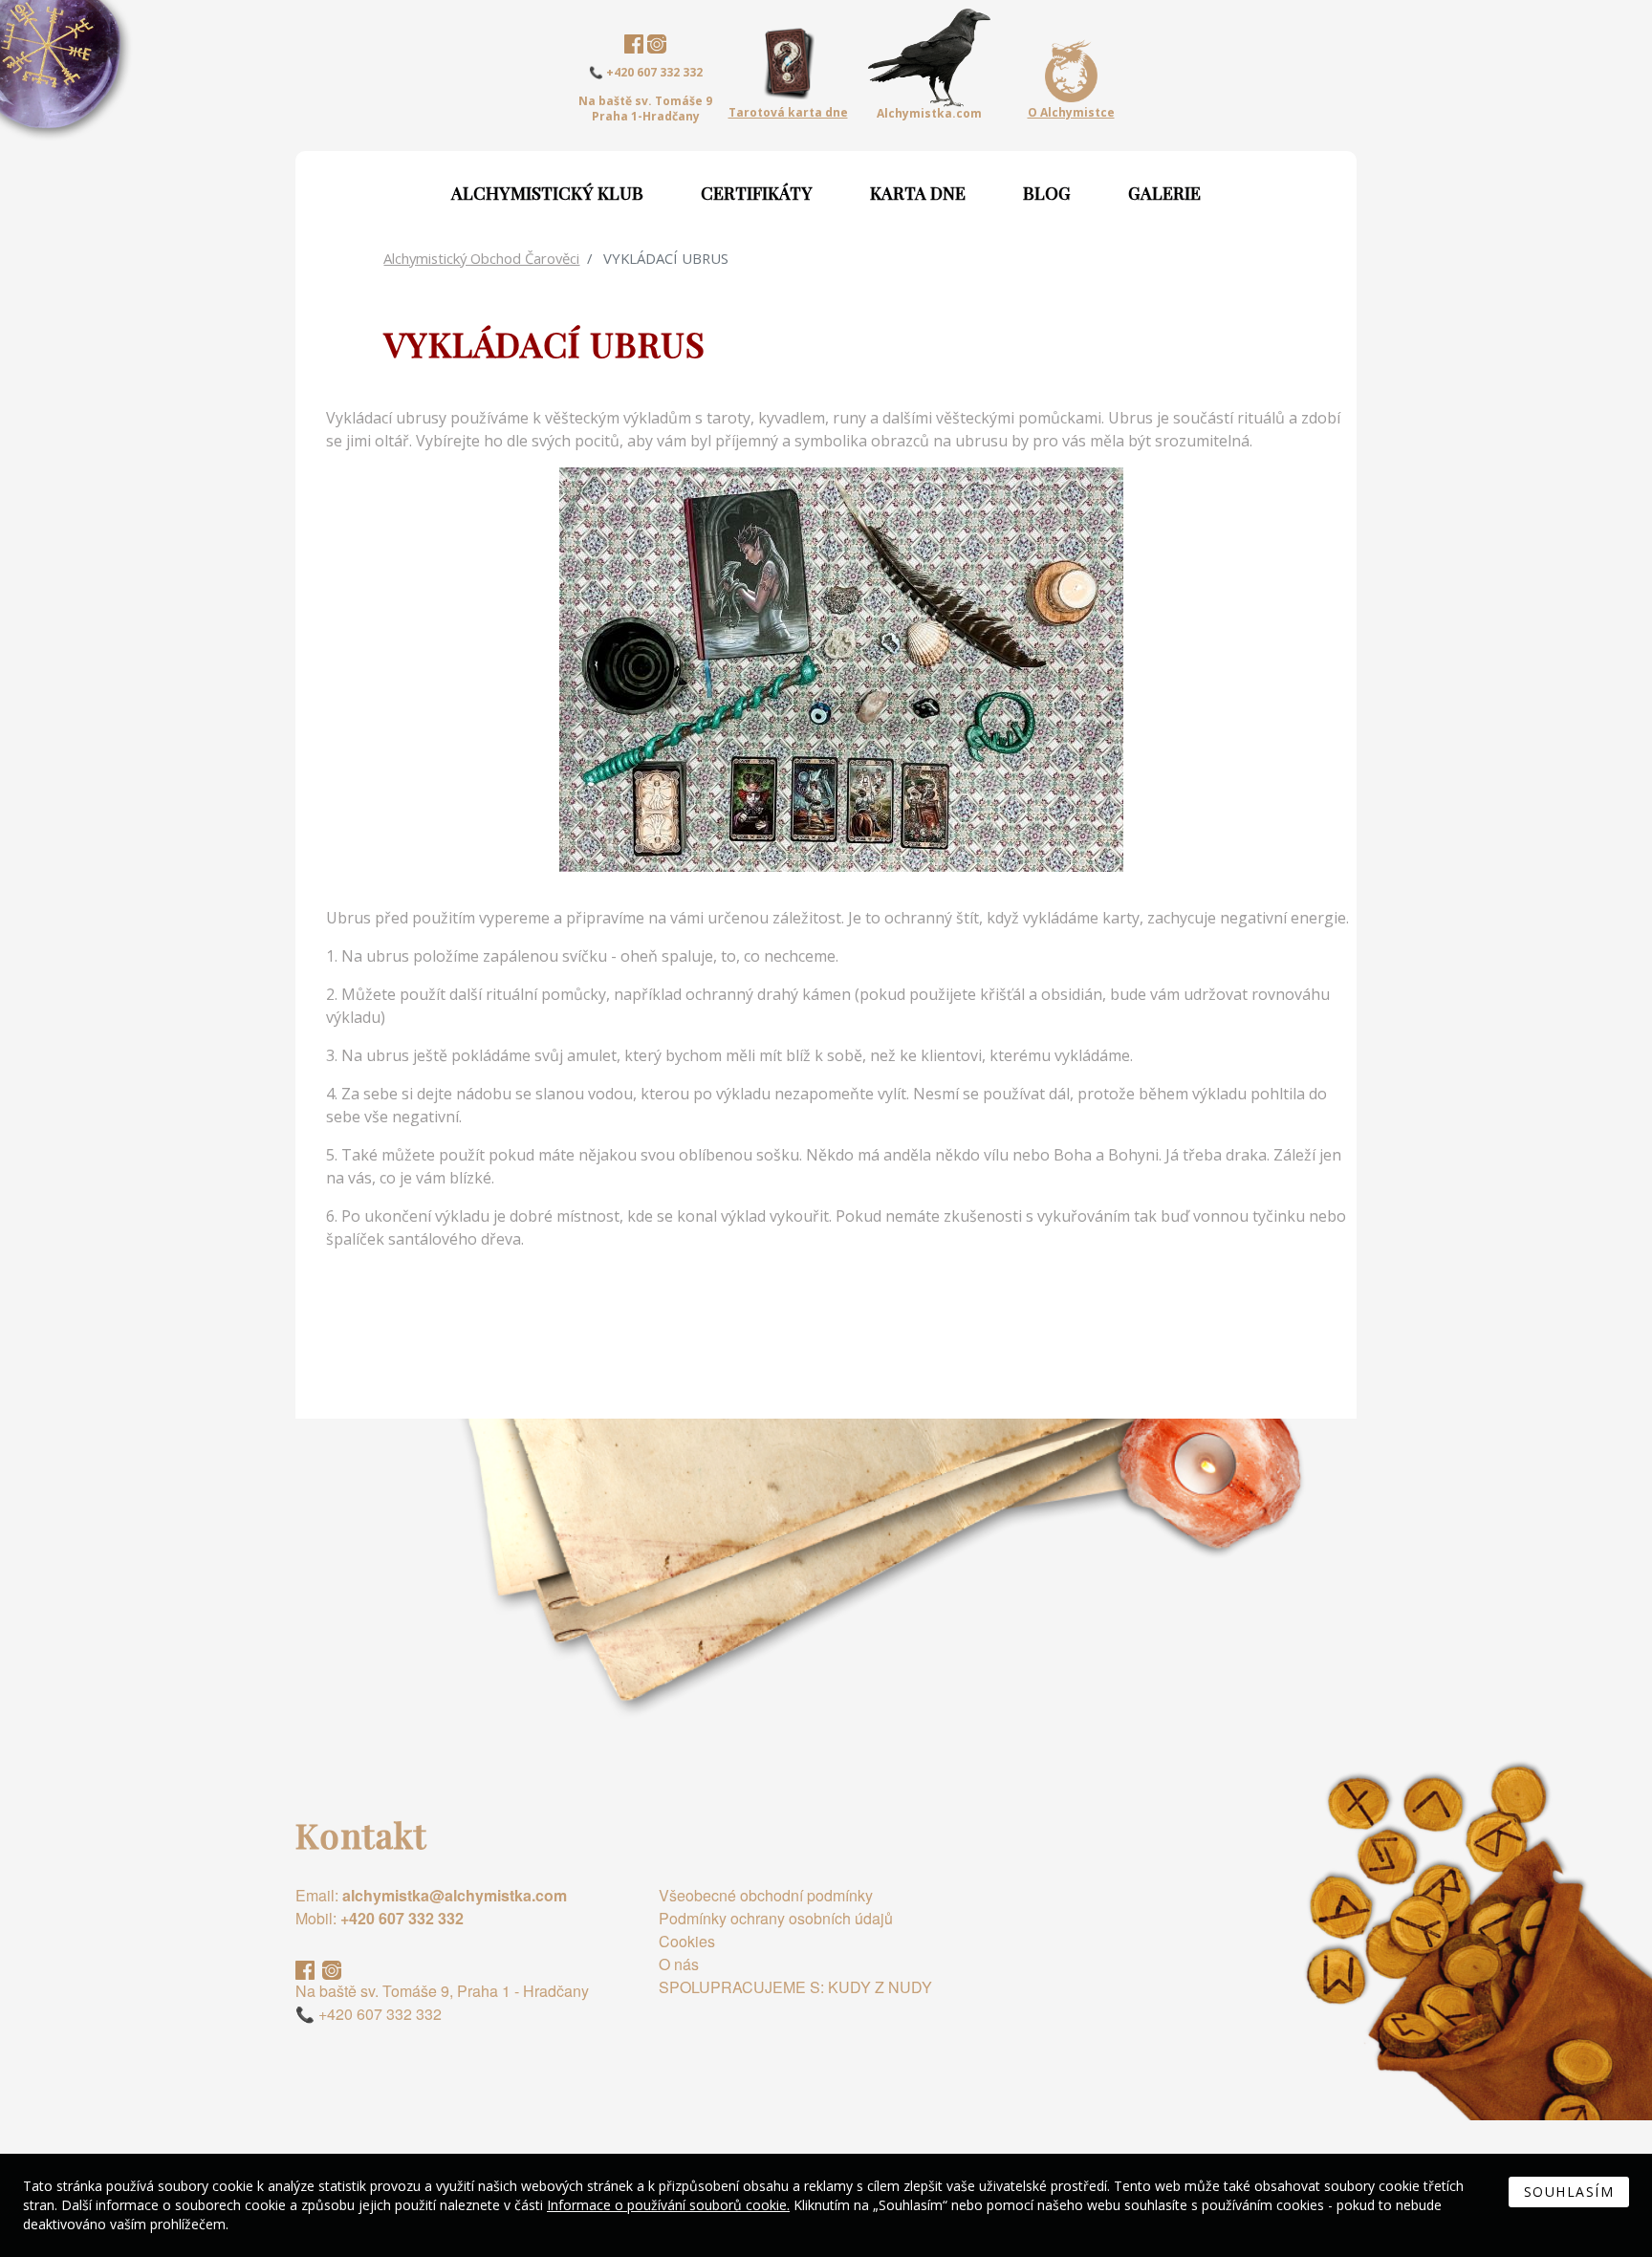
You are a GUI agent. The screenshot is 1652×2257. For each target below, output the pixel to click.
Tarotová (788, 112)
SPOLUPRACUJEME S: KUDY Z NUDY (795, 1987)
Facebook (634, 44)
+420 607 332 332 (402, 1918)
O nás (679, 1964)
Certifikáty (757, 193)
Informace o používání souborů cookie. (668, 2205)
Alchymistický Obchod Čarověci (481, 258)
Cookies (687, 1941)
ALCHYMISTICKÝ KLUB (547, 193)
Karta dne (918, 193)
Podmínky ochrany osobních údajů (776, 1918)
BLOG (1047, 193)
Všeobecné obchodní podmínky (766, 1895)
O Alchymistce (1071, 113)
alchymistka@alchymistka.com (455, 1895)
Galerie (1164, 193)
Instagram (657, 44)
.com (929, 114)
